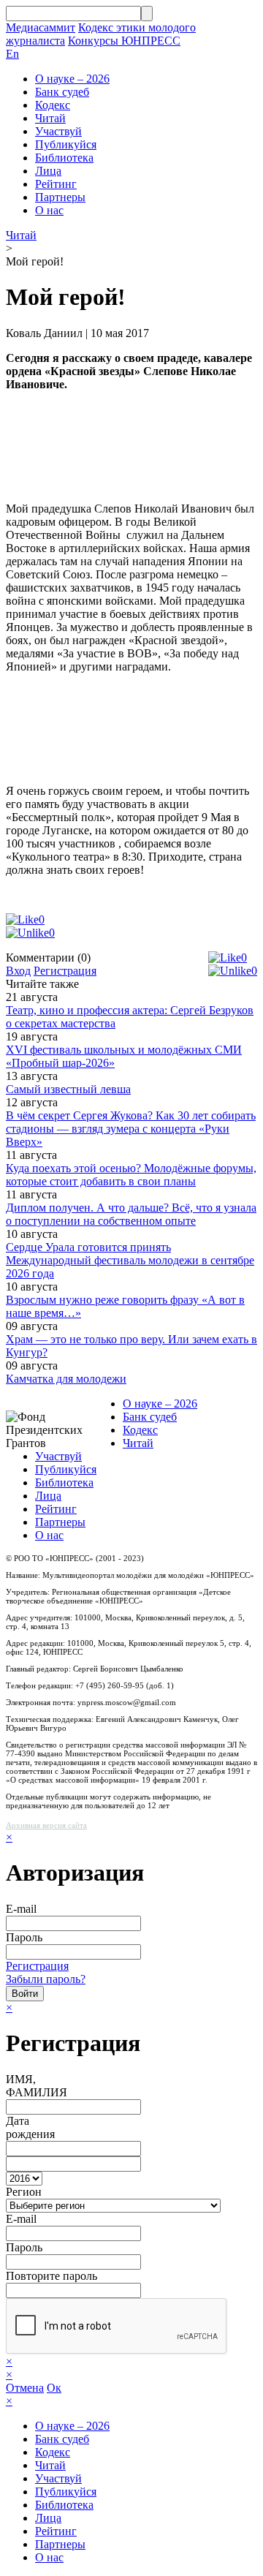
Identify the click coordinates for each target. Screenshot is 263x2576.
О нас (49, 210)
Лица (48, 171)
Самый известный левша (68, 1089)
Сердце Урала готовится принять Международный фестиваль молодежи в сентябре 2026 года (130, 1260)
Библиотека (64, 158)
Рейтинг (56, 184)
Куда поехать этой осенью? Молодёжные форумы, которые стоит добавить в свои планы (131, 1175)
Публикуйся (66, 144)
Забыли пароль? (46, 1979)
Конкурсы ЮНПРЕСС (124, 41)
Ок (54, 2388)
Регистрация (65, 971)
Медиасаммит (41, 27)
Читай (50, 118)
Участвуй (58, 131)
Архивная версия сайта (46, 1825)
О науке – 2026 (72, 79)
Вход (18, 971)
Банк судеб (62, 92)
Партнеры (60, 197)
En (12, 54)
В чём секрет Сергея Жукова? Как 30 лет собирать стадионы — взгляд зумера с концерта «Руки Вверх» (131, 1129)
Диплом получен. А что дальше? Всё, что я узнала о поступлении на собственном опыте (131, 1214)
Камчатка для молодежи (66, 1379)
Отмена (25, 2388)
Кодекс (53, 105)
